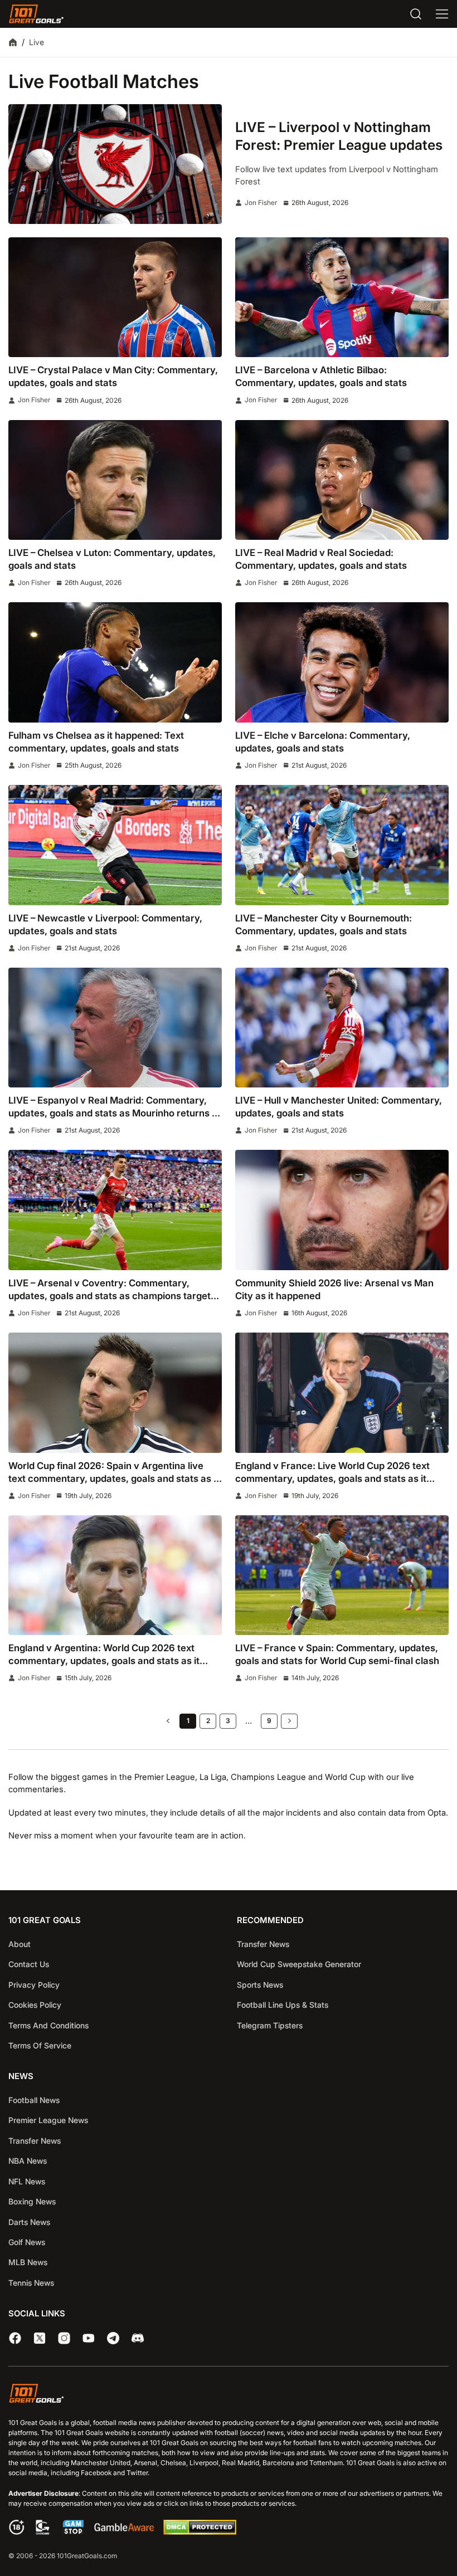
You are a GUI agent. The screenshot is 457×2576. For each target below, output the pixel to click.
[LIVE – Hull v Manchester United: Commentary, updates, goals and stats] (342, 1028)
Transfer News (263, 1944)
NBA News (28, 2161)
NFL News (27, 2181)
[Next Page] (289, 1721)
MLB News (28, 2262)
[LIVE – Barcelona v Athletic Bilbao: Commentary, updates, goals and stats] (342, 297)
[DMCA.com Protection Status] (200, 2532)
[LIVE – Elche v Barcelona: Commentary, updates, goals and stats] (342, 662)
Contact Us (29, 1964)
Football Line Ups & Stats (283, 2005)
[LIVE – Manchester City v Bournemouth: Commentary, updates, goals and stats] (342, 845)
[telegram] (113, 2338)
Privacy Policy (34, 1985)
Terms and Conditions (48, 2025)
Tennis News (31, 2283)
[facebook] (15, 2338)
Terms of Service (40, 2045)
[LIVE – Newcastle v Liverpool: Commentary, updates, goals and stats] (115, 845)
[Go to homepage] (36, 14)
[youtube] (89, 2338)
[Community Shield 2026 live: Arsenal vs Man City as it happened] (342, 1210)
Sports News (260, 1985)
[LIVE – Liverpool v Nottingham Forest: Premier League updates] (115, 164)
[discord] (138, 2338)
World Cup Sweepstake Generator (299, 1964)
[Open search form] (416, 14)
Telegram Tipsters (270, 2025)
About (20, 1944)
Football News (34, 2100)
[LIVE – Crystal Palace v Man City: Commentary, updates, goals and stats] (115, 297)
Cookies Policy (35, 2005)
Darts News (29, 2222)
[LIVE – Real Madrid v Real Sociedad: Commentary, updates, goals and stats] (342, 480)
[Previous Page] (168, 1721)
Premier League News (48, 2120)
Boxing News (32, 2201)
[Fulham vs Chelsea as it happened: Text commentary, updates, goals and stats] (115, 662)
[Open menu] (442, 14)
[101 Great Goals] (229, 2395)
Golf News (27, 2242)
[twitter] (40, 2338)
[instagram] (64, 2338)
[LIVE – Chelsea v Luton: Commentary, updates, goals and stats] (115, 480)
